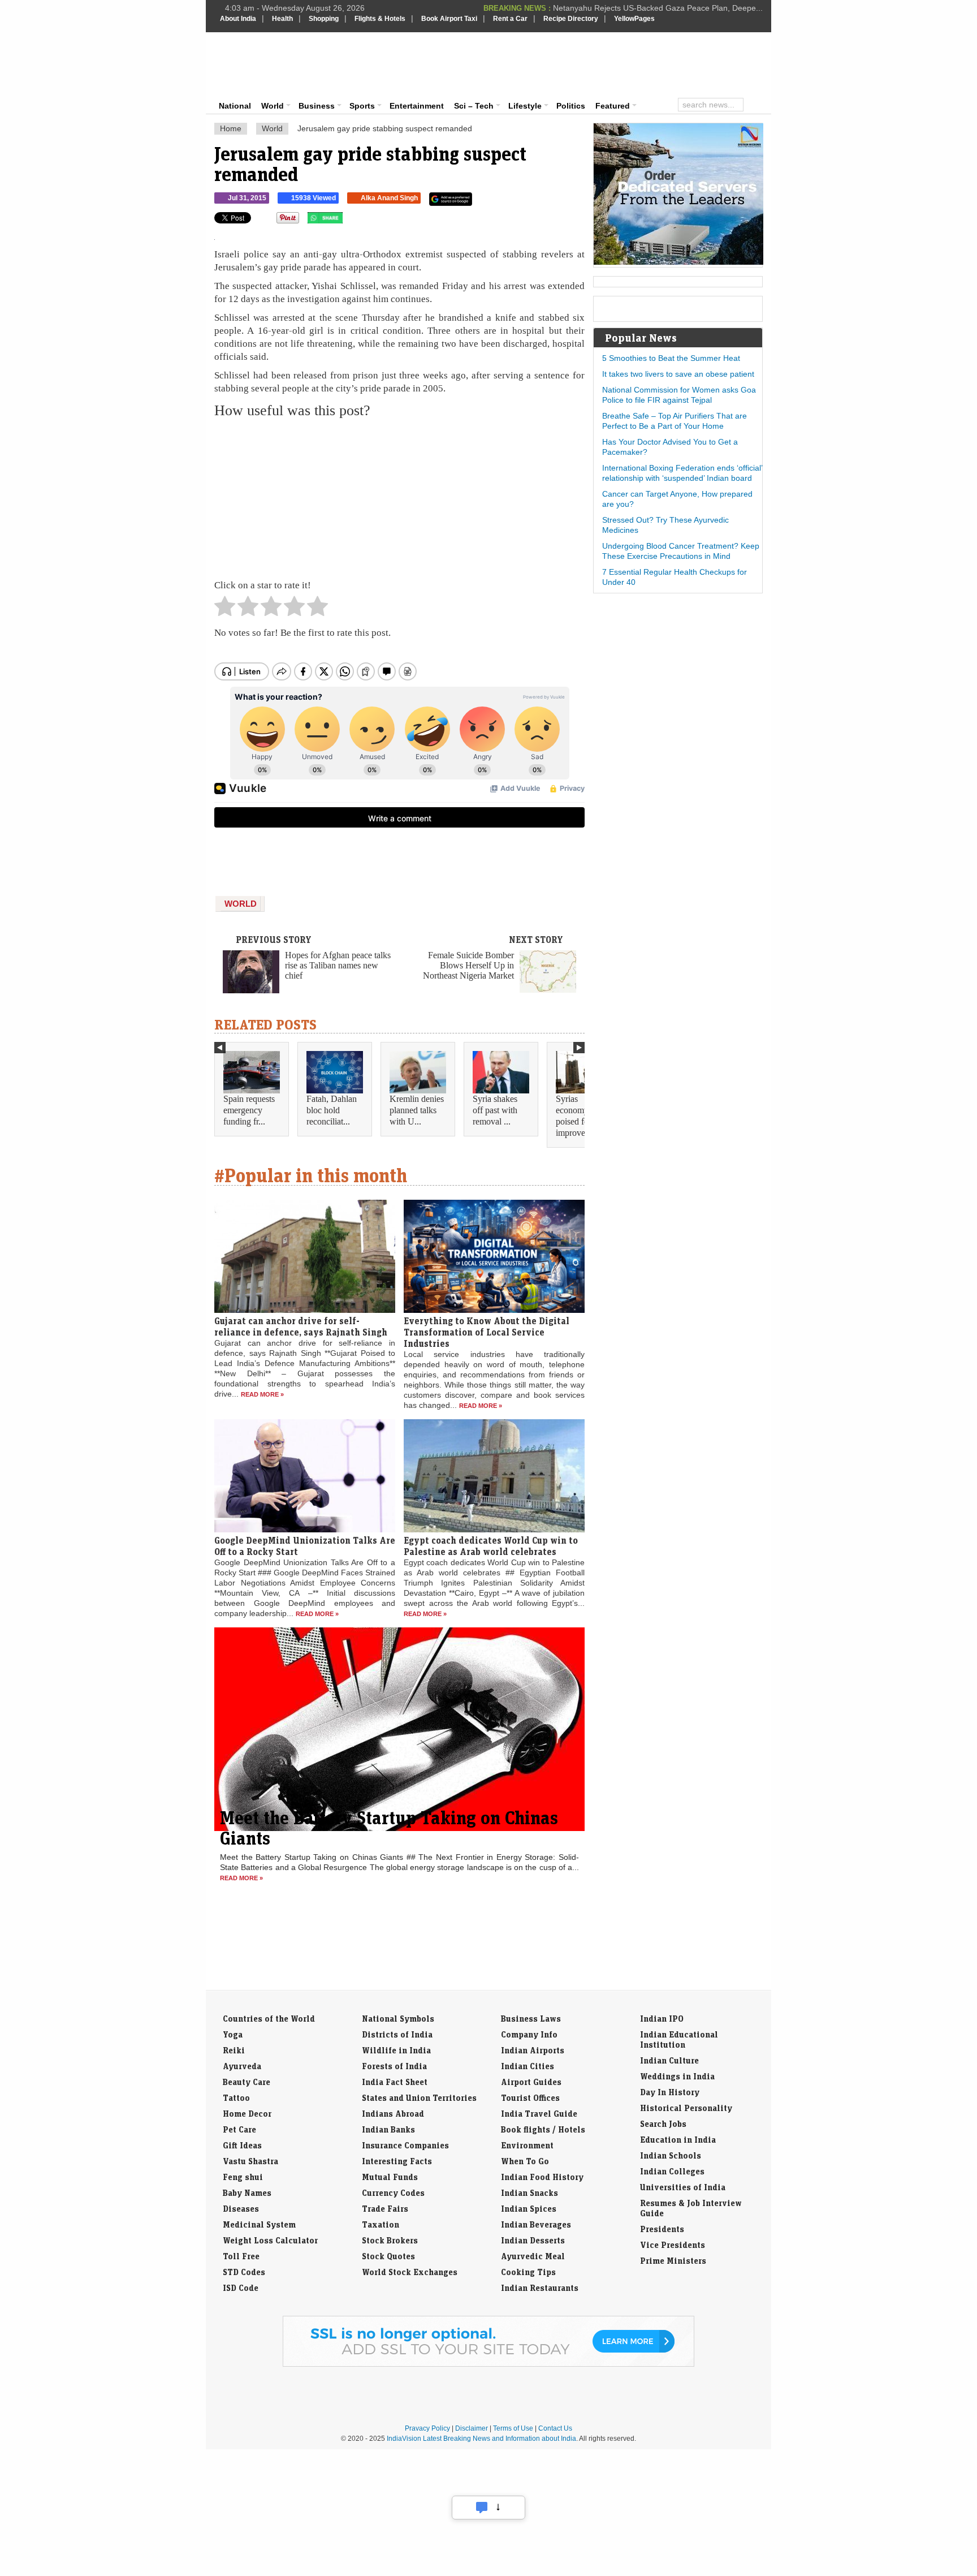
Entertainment (417, 106)
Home (231, 128)
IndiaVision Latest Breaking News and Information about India (481, 2439)
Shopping (324, 19)
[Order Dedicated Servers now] (678, 262)
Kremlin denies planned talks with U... (417, 1110)
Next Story (536, 940)
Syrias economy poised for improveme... (579, 1116)
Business (317, 106)
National (235, 106)
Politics (571, 106)
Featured (613, 106)
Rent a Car (510, 19)
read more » (262, 1394)
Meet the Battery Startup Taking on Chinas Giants (389, 1828)
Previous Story (274, 940)
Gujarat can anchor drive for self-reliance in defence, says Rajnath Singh (301, 1326)
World (273, 106)
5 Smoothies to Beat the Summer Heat (671, 358)
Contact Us (555, 2428)
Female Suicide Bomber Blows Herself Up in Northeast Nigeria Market (468, 965)
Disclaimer (472, 2428)
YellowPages (634, 19)
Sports (362, 106)
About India (238, 19)
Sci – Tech (474, 106)
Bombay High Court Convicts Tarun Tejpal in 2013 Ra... (664, 8)
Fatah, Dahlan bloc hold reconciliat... (332, 1110)
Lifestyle (525, 106)
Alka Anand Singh (389, 198)
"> (347, 221)
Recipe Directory (571, 19)
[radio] (225, 609)
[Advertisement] (565, 63)
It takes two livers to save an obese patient (678, 374)
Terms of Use (513, 2428)
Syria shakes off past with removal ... (495, 1110)
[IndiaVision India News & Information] (276, 65)
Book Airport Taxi (449, 19)
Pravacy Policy (427, 2428)
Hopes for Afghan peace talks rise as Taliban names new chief (338, 965)
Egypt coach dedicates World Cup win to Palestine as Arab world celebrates (491, 1546)
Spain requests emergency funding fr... (249, 1110)
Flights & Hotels (380, 19)
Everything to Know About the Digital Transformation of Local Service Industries (487, 1332)
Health (282, 19)
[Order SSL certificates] (488, 2364)
